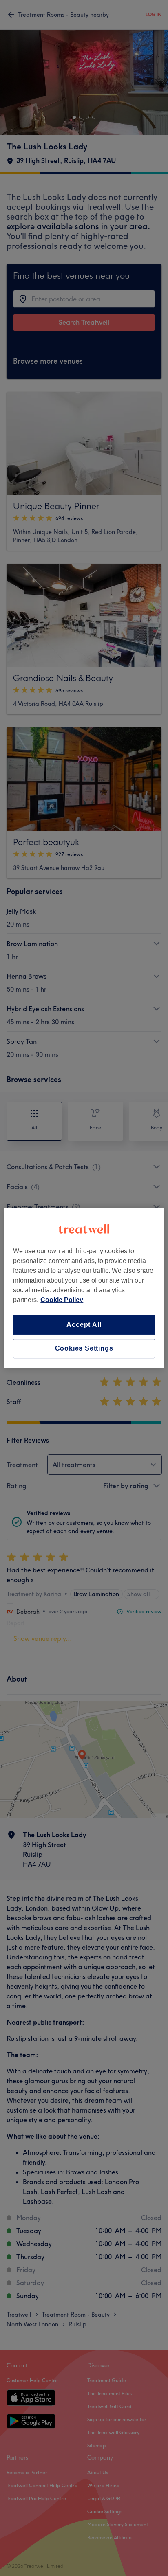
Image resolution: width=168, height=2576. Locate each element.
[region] (84, 1288)
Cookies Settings (84, 1348)
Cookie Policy (62, 1300)
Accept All (84, 1325)
